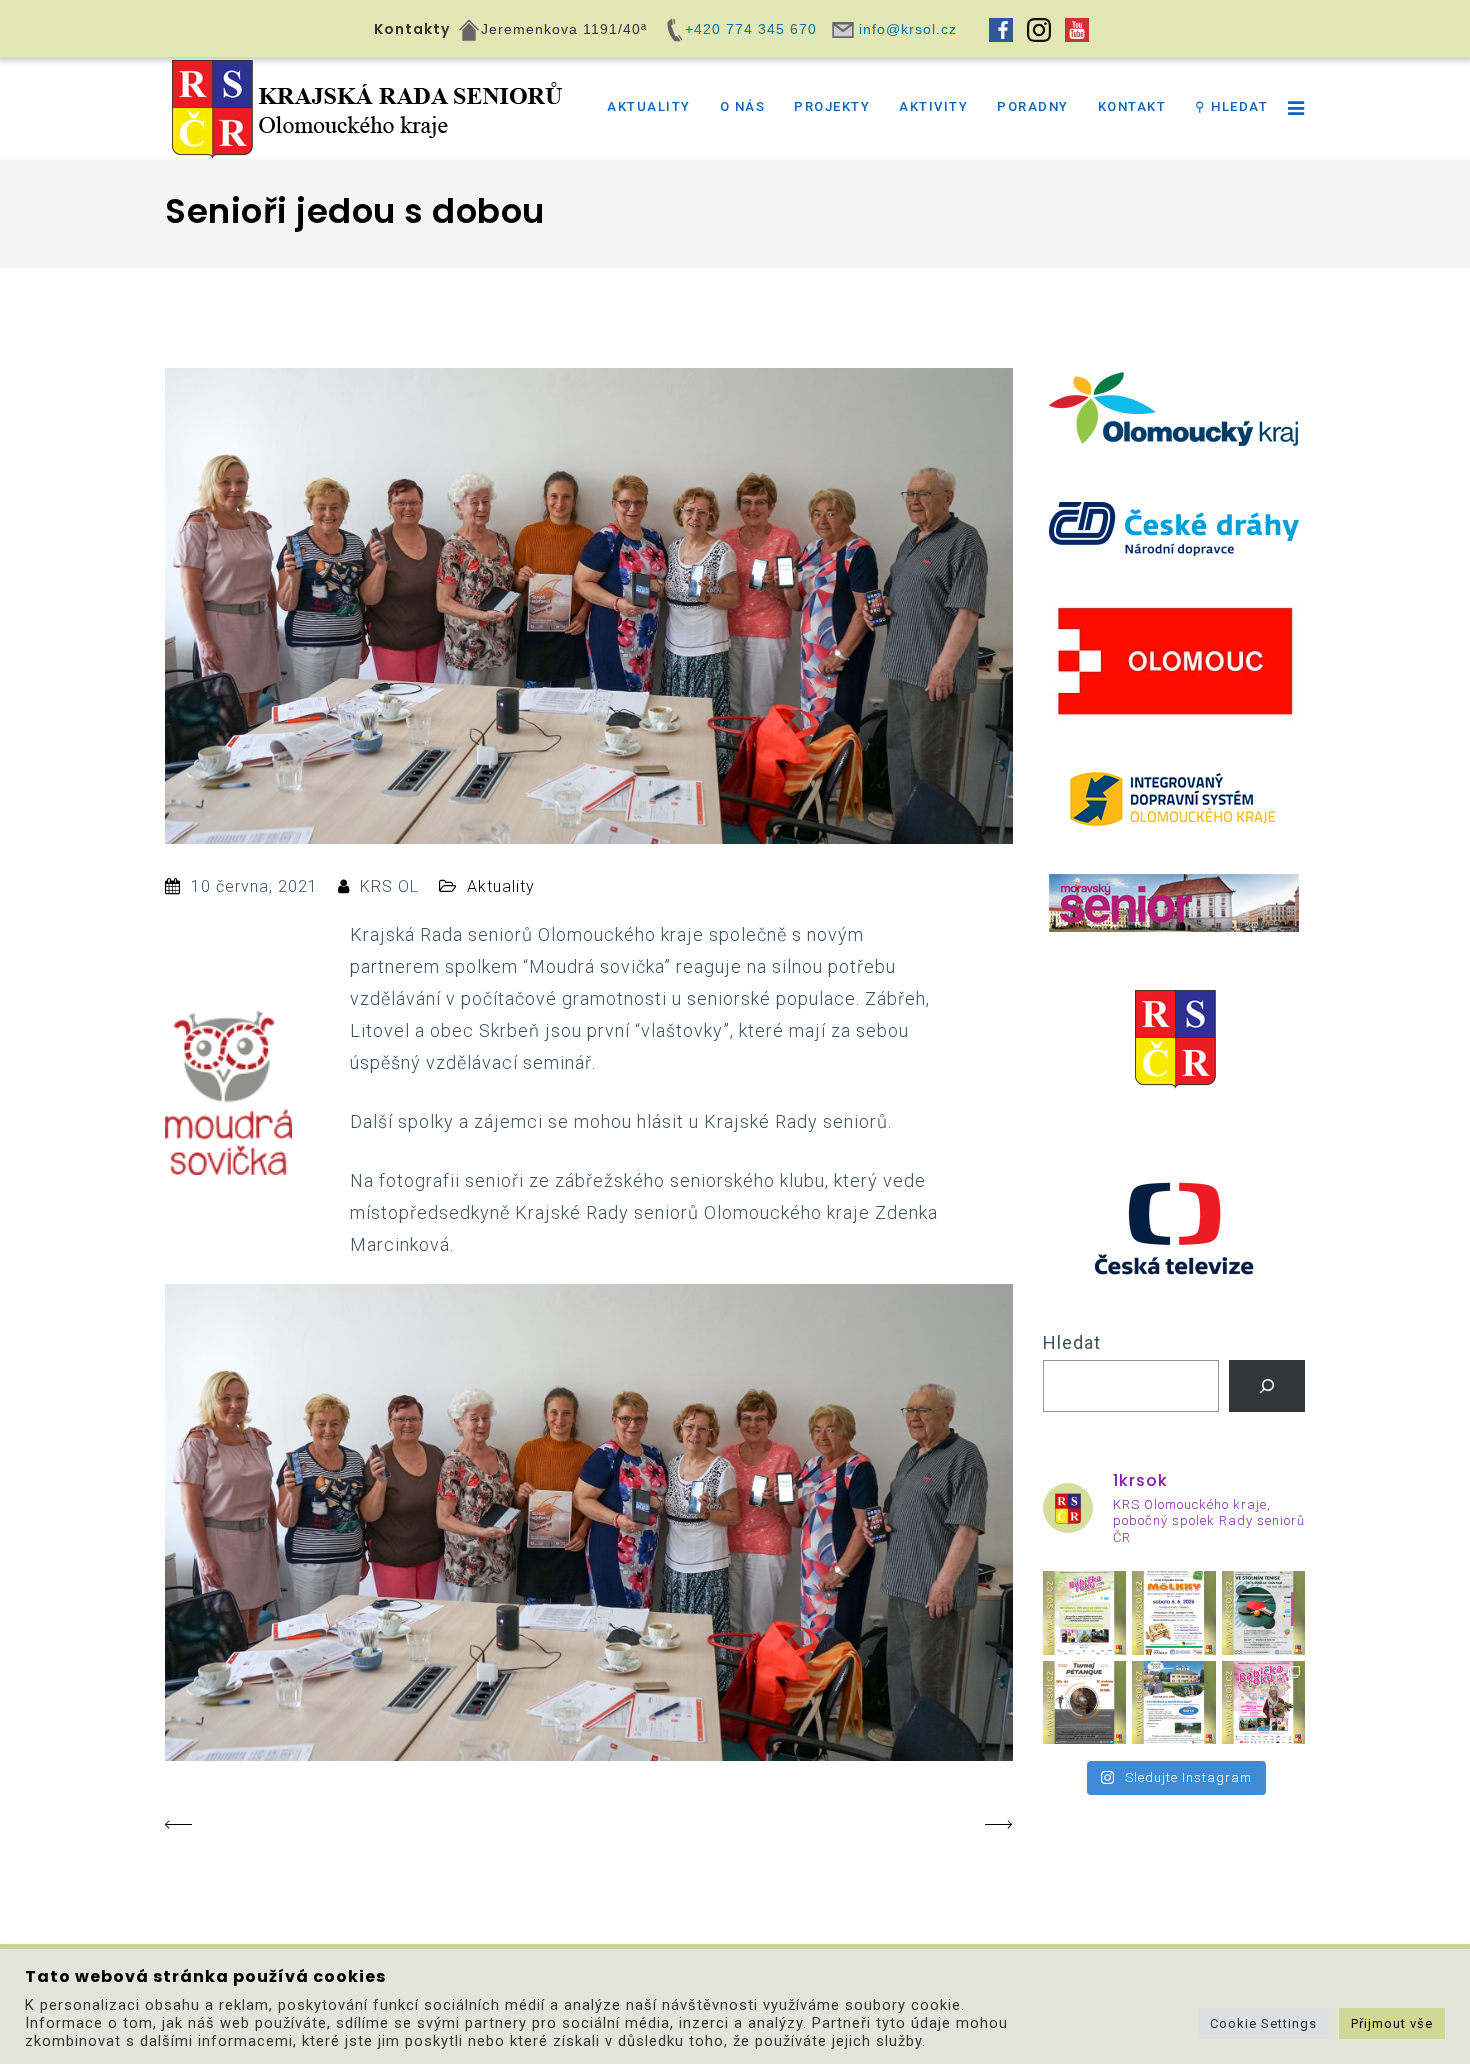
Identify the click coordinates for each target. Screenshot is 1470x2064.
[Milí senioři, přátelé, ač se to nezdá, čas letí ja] (1085, 1613)
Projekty (832, 106)
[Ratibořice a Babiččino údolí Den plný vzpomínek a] (1174, 1703)
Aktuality (649, 106)
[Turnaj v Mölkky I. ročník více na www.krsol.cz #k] (1174, 1613)
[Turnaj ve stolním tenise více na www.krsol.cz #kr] (1264, 1613)
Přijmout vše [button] (1392, 2023)
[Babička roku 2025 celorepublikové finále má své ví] (1264, 1703)
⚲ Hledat (1231, 106)
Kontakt (1132, 106)
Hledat (1072, 1342)
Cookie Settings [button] (1263, 2023)
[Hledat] (1267, 1386)
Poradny (1033, 106)
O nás (743, 106)
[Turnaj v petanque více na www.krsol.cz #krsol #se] (1085, 1703)
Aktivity (933, 106)
